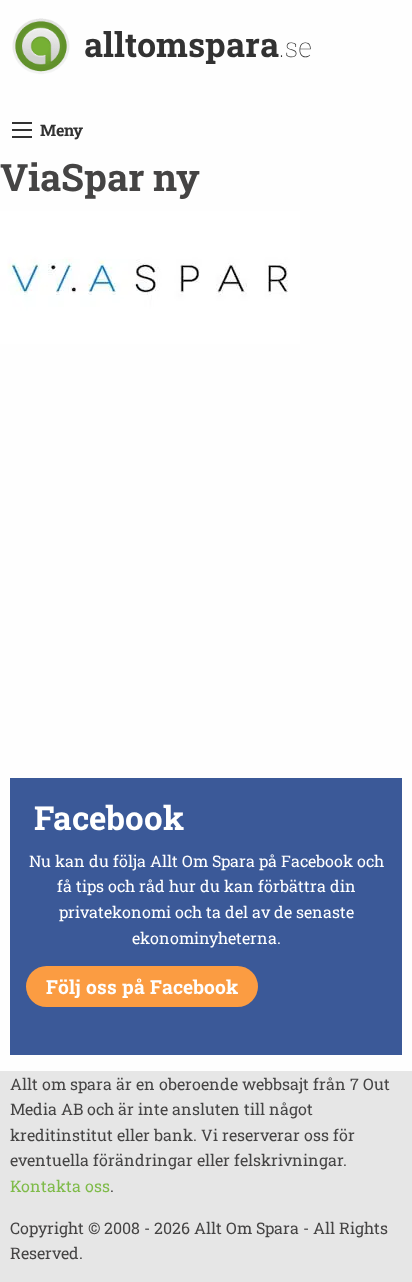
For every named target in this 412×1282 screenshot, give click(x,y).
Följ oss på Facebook (142, 986)
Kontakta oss (60, 1185)
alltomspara (198, 43)
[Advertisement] (206, 566)
